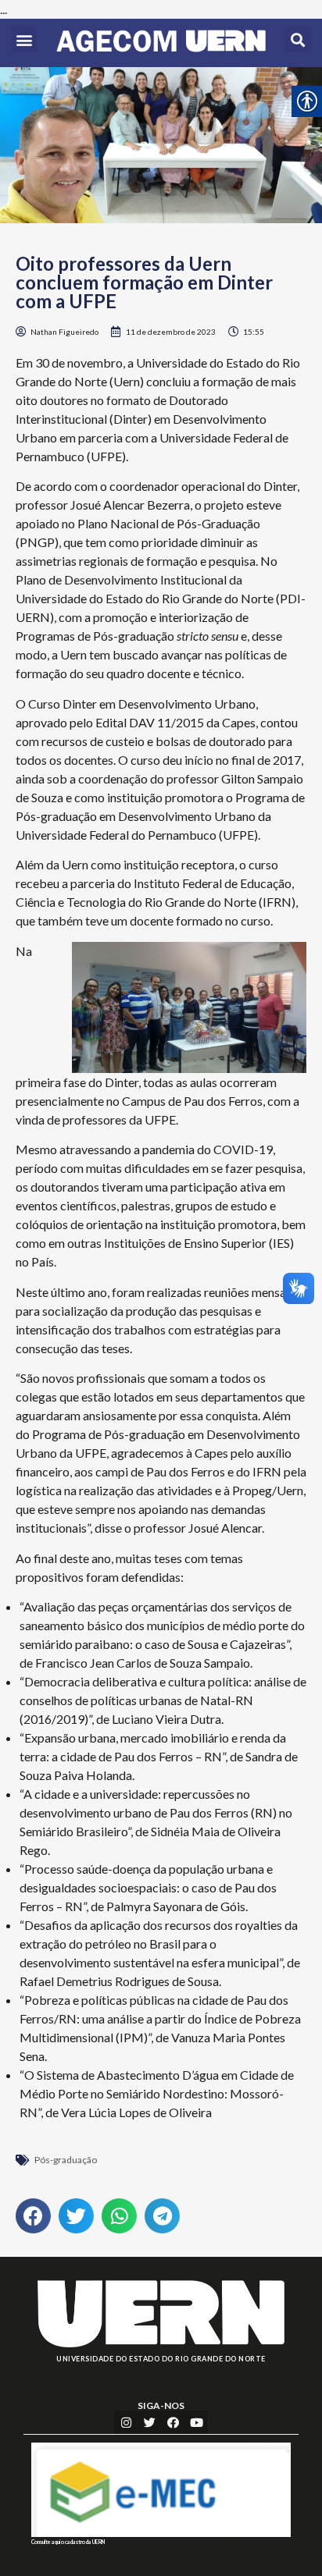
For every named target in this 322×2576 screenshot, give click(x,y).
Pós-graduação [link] (66, 2160)
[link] (161, 43)
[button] (24, 39)
